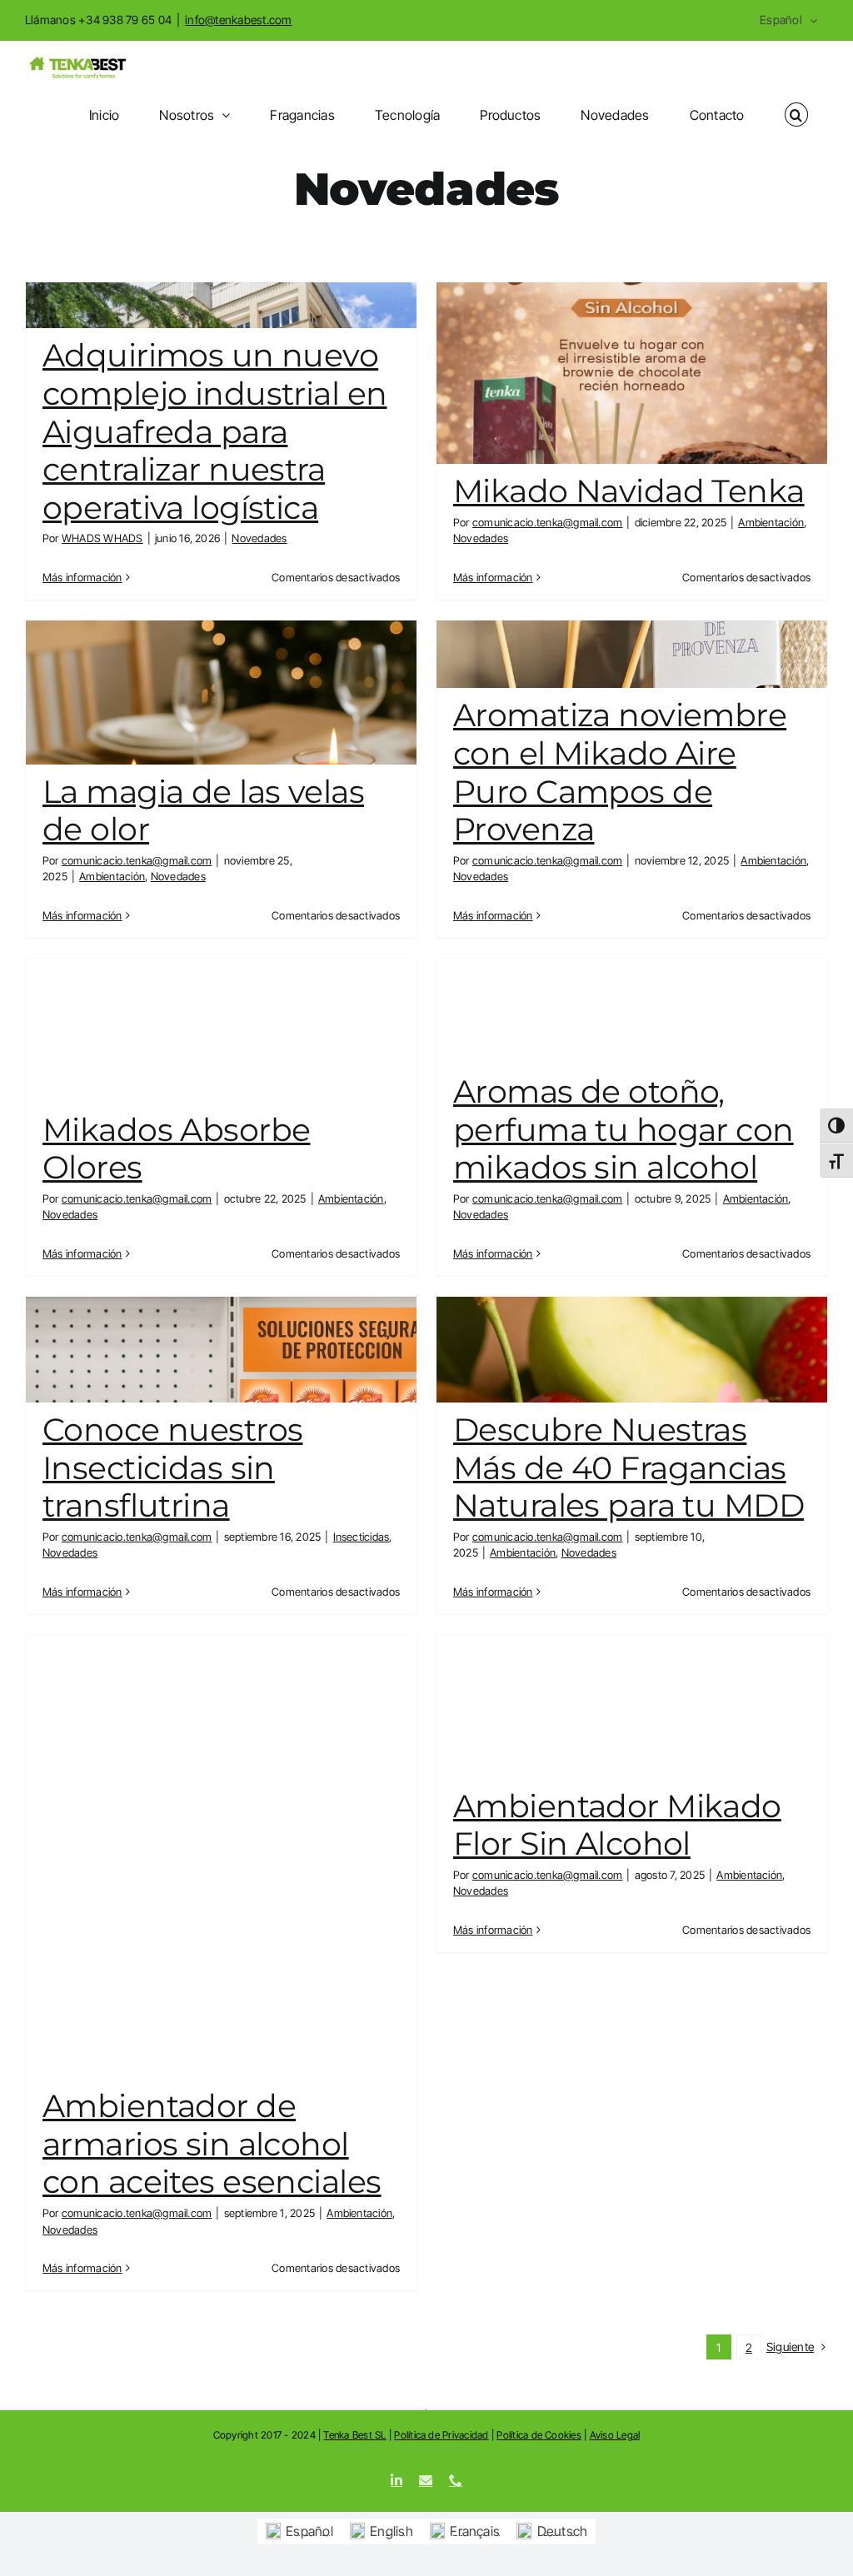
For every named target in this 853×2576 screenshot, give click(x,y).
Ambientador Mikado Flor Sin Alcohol (617, 1825)
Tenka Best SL (354, 2435)
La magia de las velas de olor (203, 811)
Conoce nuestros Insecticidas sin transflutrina (172, 1467)
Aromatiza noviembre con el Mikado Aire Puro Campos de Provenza (620, 772)
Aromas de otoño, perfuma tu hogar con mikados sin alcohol (624, 1129)
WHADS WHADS (102, 538)
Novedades (259, 538)
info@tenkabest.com (238, 20)
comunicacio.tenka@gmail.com (547, 522)
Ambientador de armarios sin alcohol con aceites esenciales (212, 2144)
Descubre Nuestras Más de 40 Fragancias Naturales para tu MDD (629, 1467)
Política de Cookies (539, 2435)
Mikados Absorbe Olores (176, 1149)
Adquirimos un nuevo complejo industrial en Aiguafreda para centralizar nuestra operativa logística (214, 431)
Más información (82, 577)
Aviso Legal (615, 2435)
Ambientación (771, 522)
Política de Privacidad (441, 2435)
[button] (796, 115)
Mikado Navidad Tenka (629, 491)
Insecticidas (362, 1537)
